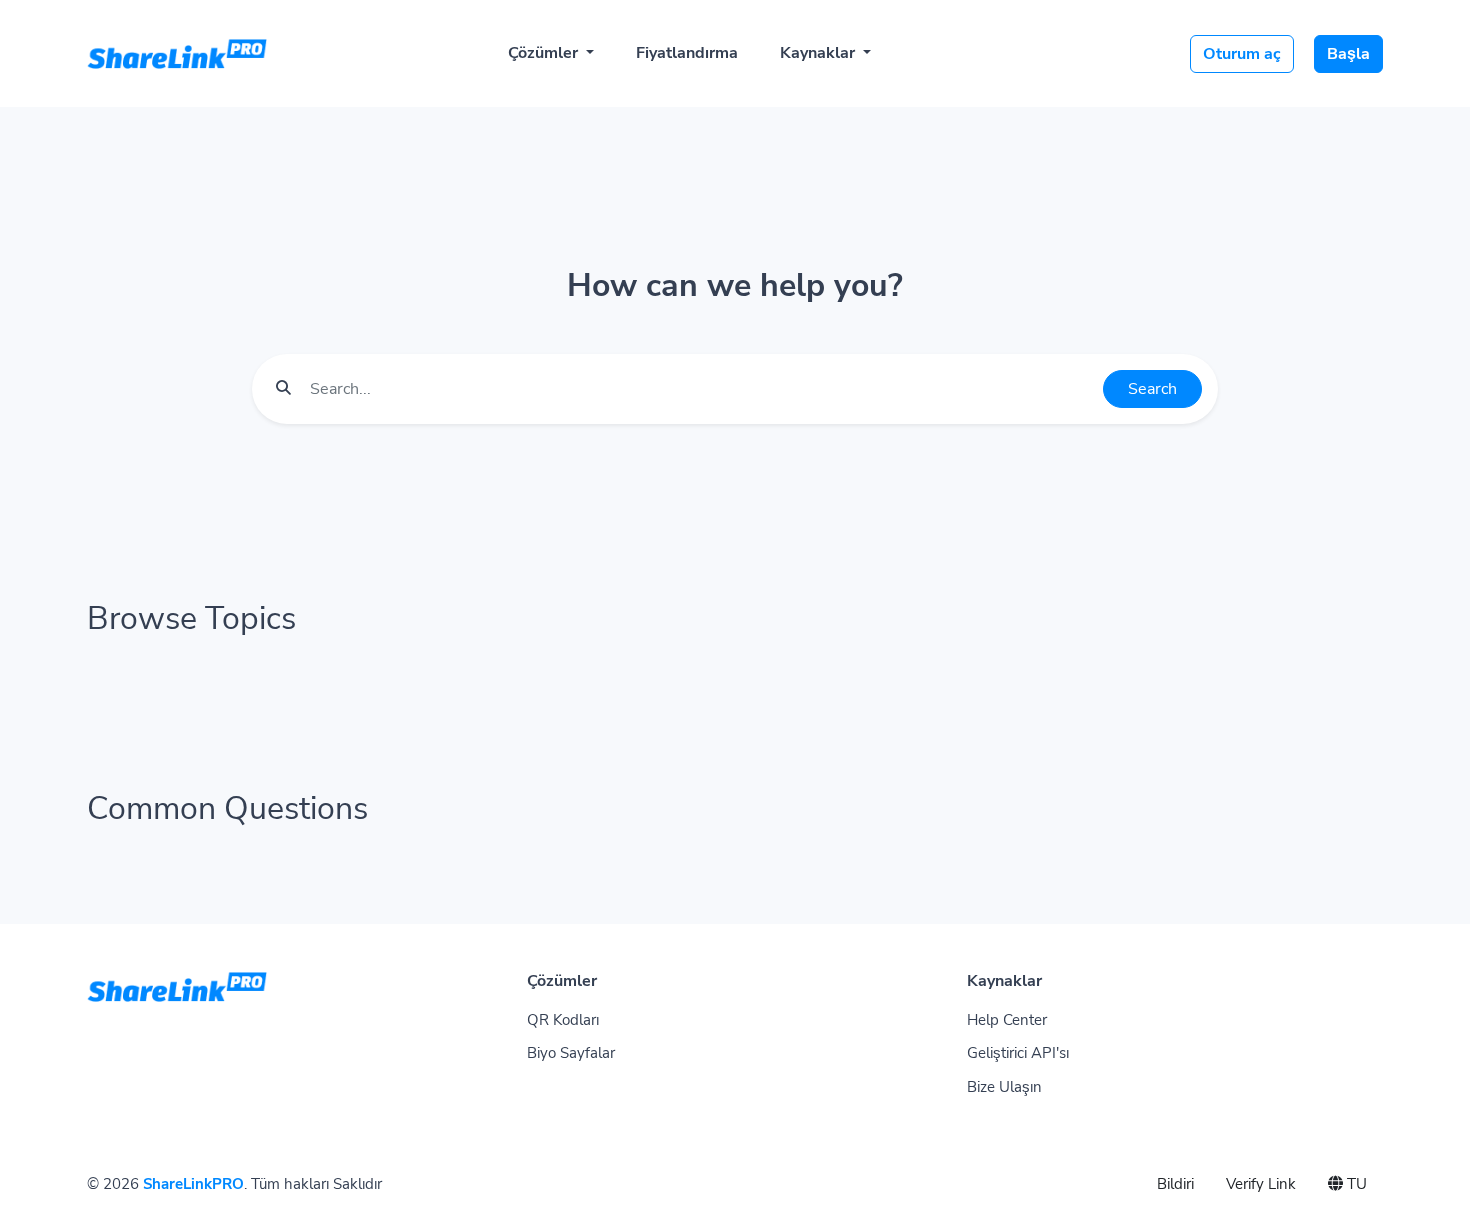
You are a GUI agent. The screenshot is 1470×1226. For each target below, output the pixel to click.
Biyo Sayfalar (571, 1053)
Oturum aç (1242, 54)
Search (1152, 389)
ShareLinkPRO (193, 1184)
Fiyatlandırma (687, 53)
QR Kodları (563, 1020)
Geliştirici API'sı (1018, 1053)
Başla (1348, 54)
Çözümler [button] (545, 53)
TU (1355, 1184)
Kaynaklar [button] (819, 53)
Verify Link (1261, 1184)
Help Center (1007, 1020)
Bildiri (1175, 1184)
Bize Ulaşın (1004, 1087)
